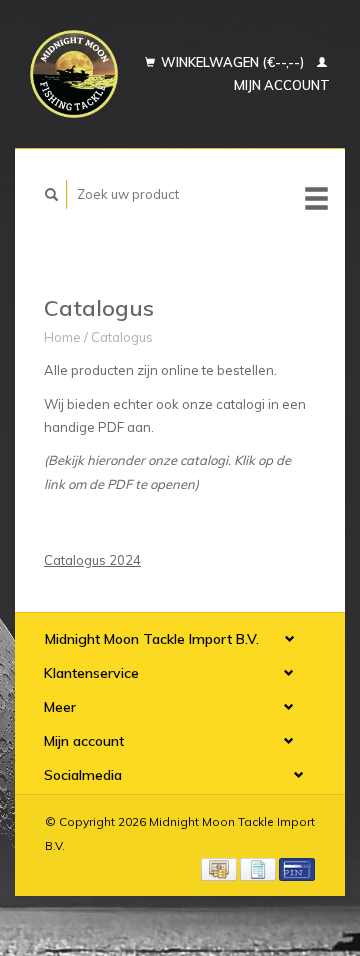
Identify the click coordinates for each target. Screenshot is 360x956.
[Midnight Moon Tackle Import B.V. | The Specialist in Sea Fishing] (74, 74)
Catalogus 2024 (92, 560)
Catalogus (122, 337)
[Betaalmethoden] (220, 868)
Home (62, 337)
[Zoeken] (52, 194)
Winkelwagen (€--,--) (232, 62)
